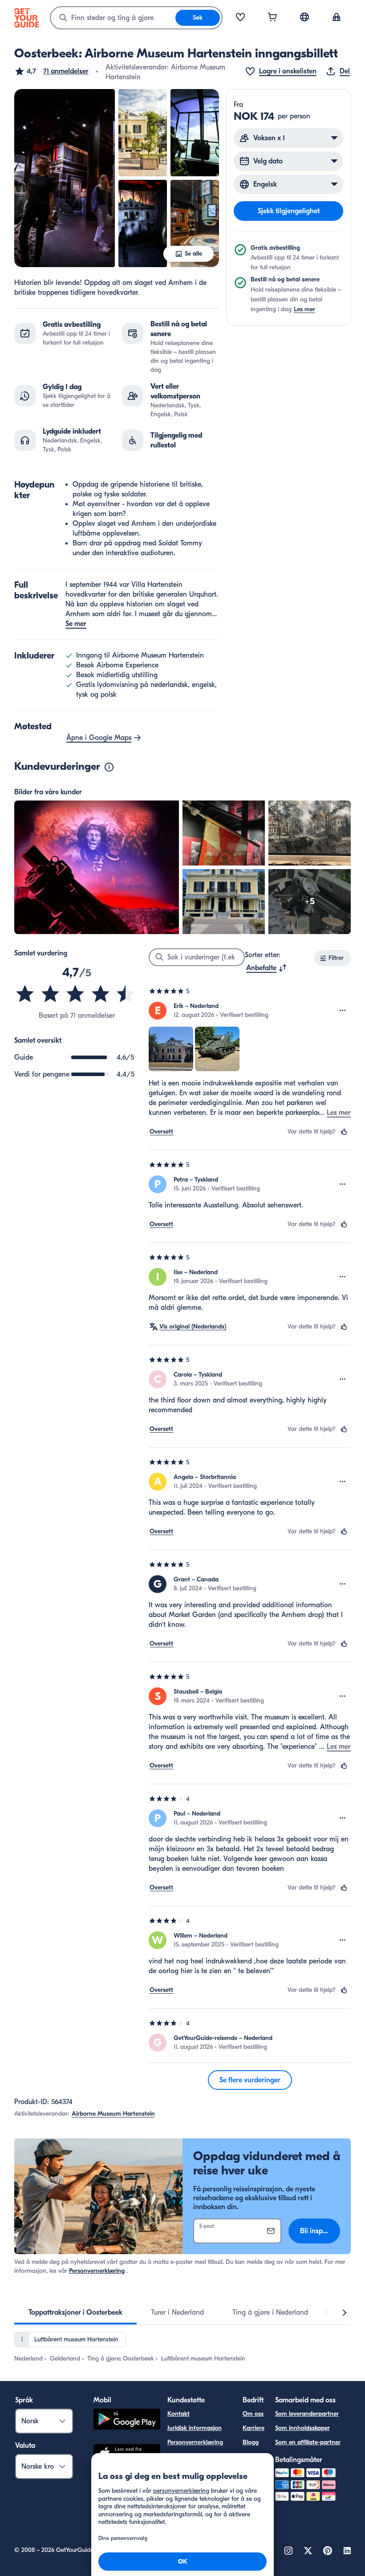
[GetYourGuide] (27, 18)
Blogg (251, 2442)
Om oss (253, 2414)
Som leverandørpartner (307, 2414)
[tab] (75, 2312)
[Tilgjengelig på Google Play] (127, 2420)
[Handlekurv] (272, 18)
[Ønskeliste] (240, 18)
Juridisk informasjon (195, 2428)
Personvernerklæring (97, 2271)
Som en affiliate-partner (308, 2442)
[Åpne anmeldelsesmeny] (343, 1011)
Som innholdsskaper (302, 2428)
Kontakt (178, 2414)
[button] (51, 71)
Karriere (253, 2428)
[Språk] (304, 17)
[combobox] (113, 18)
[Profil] (337, 18)
